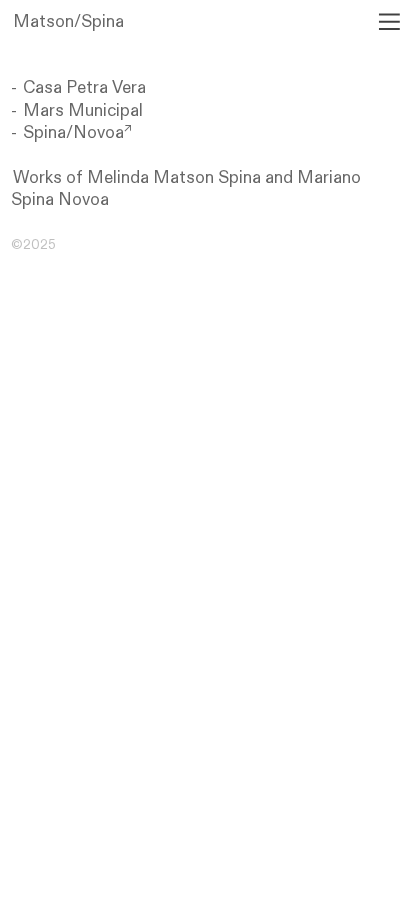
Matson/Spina (68, 21)
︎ (388, 21)
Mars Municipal (83, 110)
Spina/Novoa (77, 132)
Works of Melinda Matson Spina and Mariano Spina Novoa (186, 188)
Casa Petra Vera (84, 87)
